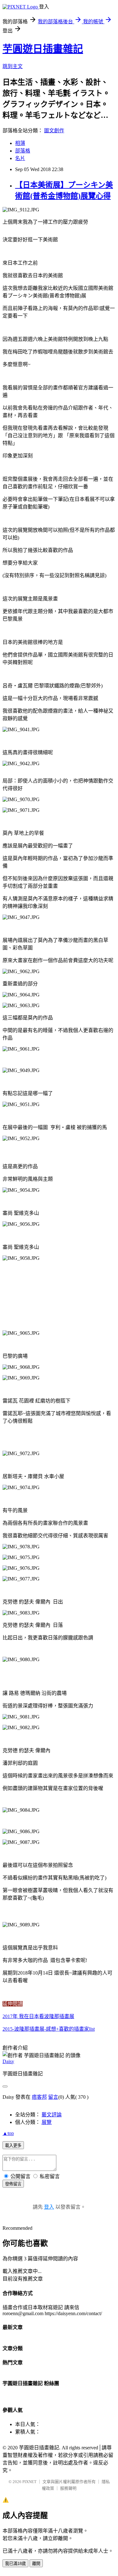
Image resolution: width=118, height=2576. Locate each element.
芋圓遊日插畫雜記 (43, 49)
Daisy (8, 2061)
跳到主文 (13, 66)
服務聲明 (68, 2488)
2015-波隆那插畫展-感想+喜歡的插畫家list (49, 2029)
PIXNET (29, 2482)
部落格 (23, 151)
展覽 (47, 2122)
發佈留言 (13, 2184)
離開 (36, 2564)
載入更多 (13, 2146)
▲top (8, 2133)
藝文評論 (52, 2115)
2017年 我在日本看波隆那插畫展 (38, 2016)
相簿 (20, 143)
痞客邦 (39, 2097)
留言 (53, 2097)
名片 (20, 158)
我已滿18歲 (15, 2564)
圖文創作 (54, 131)
